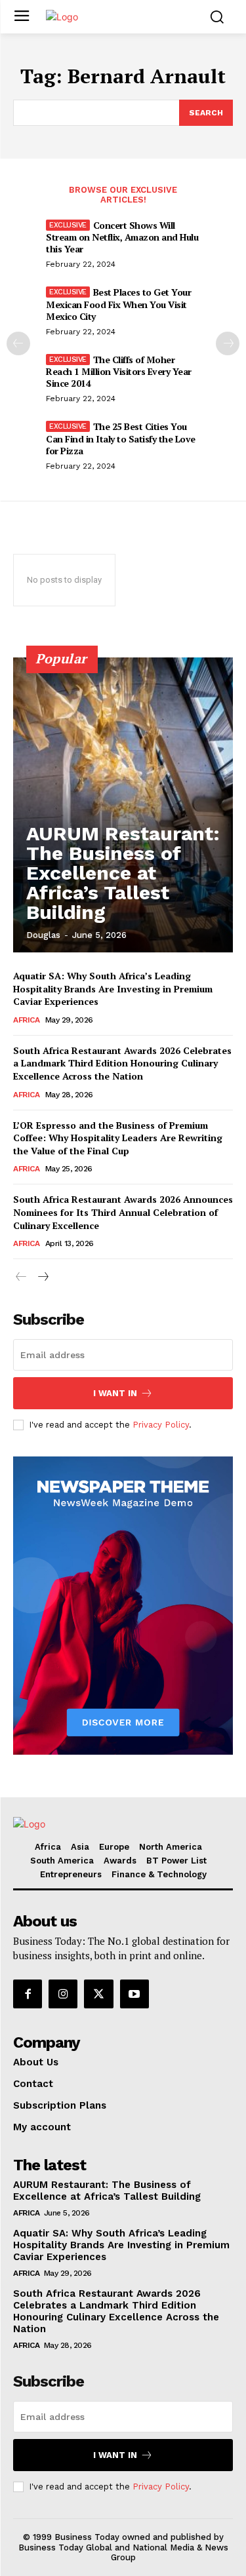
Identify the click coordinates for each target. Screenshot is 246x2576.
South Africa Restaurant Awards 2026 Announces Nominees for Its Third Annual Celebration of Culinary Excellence (123, 1212)
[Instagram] (63, 1994)
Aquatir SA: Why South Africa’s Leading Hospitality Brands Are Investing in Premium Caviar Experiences (113, 988)
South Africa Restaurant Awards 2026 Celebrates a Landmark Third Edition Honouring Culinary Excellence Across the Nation (122, 1063)
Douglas (43, 935)
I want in (115, 1393)
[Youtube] (134, 1994)
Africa (26, 1020)
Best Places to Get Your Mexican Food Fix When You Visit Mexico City (118, 304)
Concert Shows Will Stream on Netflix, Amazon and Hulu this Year (122, 237)
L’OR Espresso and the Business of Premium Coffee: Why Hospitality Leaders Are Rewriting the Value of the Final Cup (118, 1138)
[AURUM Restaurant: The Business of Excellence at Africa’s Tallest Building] (123, 805)
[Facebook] (28, 1994)
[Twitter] (98, 1994)
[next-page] (228, 343)
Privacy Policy (161, 1425)
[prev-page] (18, 343)
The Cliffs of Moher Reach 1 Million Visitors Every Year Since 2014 (119, 371)
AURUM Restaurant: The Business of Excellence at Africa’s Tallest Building (123, 873)
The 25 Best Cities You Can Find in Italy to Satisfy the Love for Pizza (121, 438)
